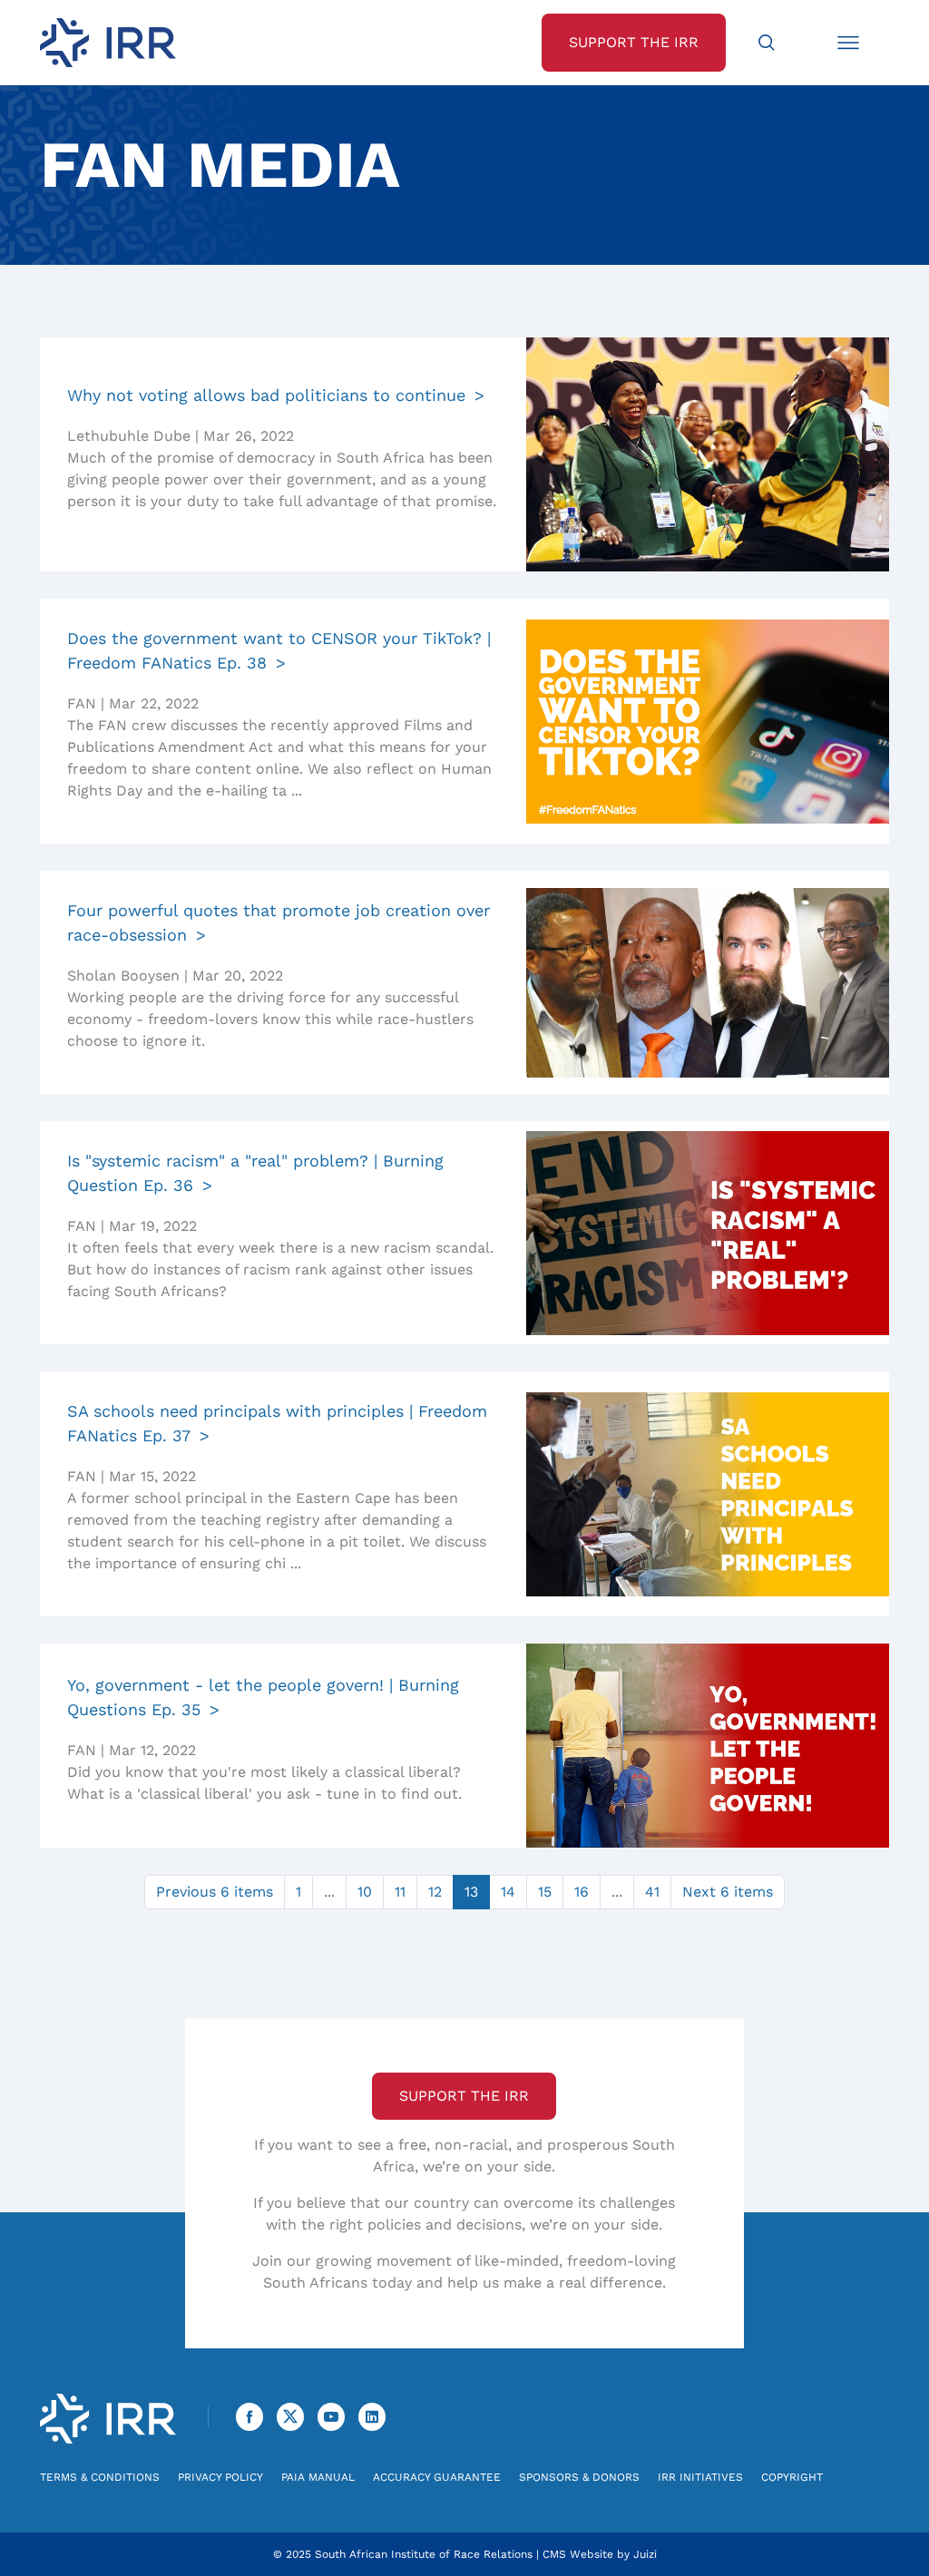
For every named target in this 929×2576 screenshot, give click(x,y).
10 (365, 1892)
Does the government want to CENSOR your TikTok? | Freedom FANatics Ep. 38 (279, 650)
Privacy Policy (220, 2477)
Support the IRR (464, 2096)
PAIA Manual (318, 2477)
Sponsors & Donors (579, 2477)
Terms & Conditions (100, 2477)
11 (400, 1892)
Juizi (645, 2554)
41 (652, 1892)
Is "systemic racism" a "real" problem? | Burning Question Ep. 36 (255, 1173)
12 (435, 1892)
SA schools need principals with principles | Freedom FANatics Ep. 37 (277, 1423)
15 (545, 1892)
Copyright (792, 2477)
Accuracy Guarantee (437, 2477)
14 (508, 1892)
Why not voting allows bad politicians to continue (266, 395)
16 (582, 1892)
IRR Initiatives (700, 2477)
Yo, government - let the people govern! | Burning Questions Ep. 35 (263, 1697)
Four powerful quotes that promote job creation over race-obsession (279, 922)
